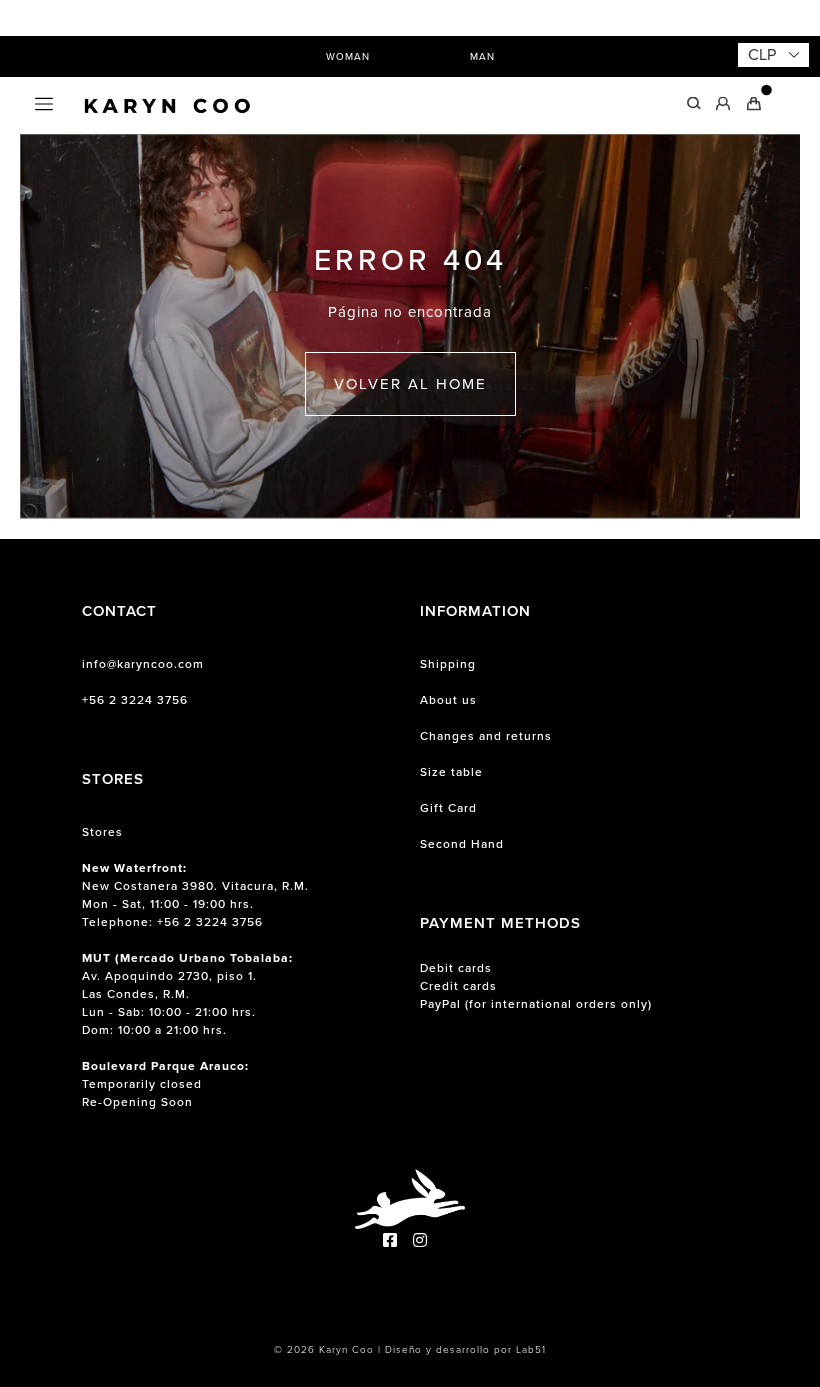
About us (448, 700)
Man (482, 56)
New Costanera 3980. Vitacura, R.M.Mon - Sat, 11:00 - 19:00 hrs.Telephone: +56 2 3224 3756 (195, 895)
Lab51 (531, 1349)
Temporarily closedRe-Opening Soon (165, 1084)
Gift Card (448, 808)
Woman (348, 56)
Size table (451, 772)
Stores (102, 832)
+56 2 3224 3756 (135, 700)
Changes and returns (486, 736)
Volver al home (410, 384)
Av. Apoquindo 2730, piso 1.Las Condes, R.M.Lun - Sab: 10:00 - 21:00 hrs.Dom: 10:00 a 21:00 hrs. (187, 994)
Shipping (448, 664)
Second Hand (462, 844)
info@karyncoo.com (143, 664)
